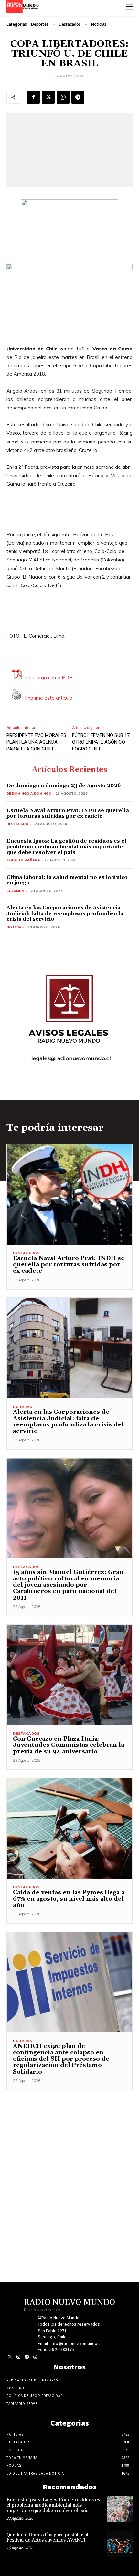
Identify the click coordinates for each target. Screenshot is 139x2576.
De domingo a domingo (29, 793)
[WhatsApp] (63, 97)
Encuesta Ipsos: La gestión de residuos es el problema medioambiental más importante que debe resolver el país (66, 847)
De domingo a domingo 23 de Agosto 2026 (64, 786)
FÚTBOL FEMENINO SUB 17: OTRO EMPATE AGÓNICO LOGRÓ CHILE (101, 742)
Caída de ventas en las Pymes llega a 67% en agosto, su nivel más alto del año (69, 1899)
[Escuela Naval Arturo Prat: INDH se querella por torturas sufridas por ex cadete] (69, 1194)
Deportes (40, 24)
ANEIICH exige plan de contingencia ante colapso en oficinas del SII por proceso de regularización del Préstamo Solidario (61, 2059)
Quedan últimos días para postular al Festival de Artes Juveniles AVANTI (47, 2538)
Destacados (70, 24)
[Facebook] (33, 97)
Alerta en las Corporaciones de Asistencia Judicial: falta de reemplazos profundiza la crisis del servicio (65, 913)
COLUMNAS (16, 891)
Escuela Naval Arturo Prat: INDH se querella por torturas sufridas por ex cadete (68, 813)
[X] (48, 97)
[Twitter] (10, 2357)
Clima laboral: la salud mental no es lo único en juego (67, 880)
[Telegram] (78, 97)
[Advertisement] (69, 2160)
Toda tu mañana (23, 860)
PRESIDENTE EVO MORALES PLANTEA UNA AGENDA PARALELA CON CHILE (36, 742)
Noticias (99, 24)
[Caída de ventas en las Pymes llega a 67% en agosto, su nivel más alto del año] (69, 1829)
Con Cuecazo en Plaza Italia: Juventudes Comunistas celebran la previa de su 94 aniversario (69, 1745)
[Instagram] (18, 2357)
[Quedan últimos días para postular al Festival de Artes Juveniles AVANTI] (120, 2544)
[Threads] (35, 2357)
